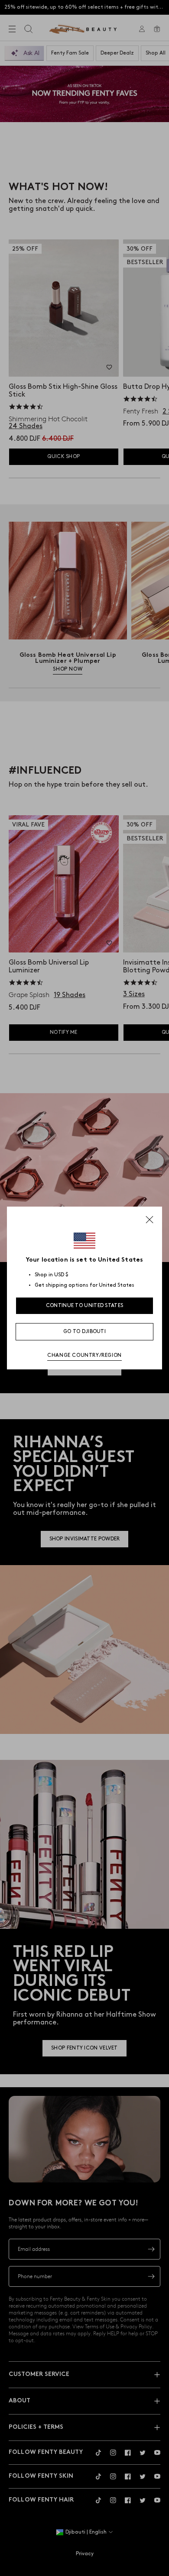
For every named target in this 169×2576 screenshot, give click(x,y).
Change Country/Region (84, 1355)
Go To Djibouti (84, 1332)
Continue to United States (85, 1306)
